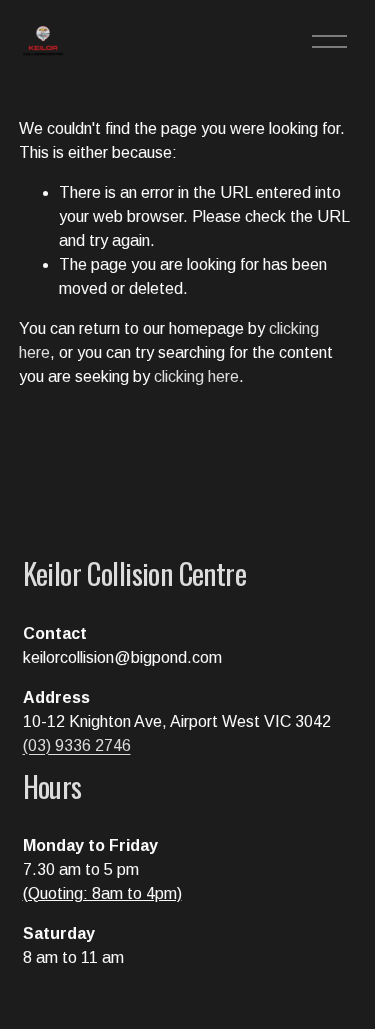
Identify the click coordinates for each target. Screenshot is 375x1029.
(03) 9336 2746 (77, 745)
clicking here (196, 376)
